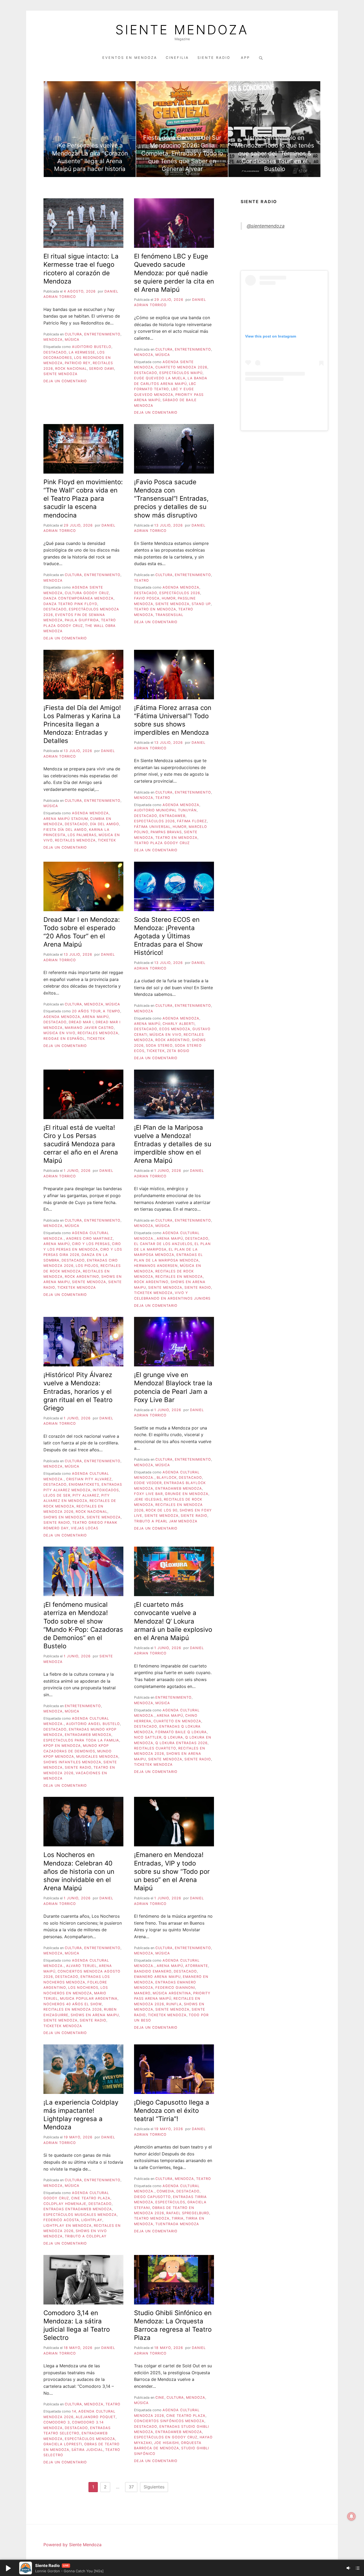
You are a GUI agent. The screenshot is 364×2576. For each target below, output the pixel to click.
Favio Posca (147, 598)
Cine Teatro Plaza (91, 2198)
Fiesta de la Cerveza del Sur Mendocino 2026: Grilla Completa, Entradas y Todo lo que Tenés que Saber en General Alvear (182, 153)
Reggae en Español (64, 1039)
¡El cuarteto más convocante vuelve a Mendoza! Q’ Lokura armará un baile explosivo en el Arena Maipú (173, 1621)
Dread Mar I (81, 1022)
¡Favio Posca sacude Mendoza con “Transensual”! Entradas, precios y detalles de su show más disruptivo (171, 499)
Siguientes (154, 2487)
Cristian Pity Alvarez (89, 1479)
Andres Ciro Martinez (89, 1238)
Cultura (73, 334)
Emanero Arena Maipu (157, 1977)
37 (131, 2487)
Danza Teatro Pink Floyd (70, 604)
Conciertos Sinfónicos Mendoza (169, 2421)
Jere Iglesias (148, 1499)
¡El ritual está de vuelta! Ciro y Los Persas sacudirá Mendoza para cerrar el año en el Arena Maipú (81, 1144)
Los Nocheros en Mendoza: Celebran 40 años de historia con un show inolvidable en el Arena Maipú (79, 1871)
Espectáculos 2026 (180, 593)
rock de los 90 (162, 1510)
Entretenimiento (102, 334)
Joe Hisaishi (166, 2443)
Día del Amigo (105, 824)
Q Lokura (173, 1737)
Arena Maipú (96, 1017)
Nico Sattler (148, 1737)
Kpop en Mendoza (62, 1746)
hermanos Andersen (156, 1266)
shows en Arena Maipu (95, 2015)
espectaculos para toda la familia (81, 1740)
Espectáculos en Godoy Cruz (166, 2437)
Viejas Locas (85, 1528)
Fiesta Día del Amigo (65, 830)
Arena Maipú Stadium (66, 819)
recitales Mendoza (75, 840)
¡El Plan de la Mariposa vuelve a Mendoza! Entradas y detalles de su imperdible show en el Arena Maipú (173, 1144)
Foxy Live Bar (148, 1494)
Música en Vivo (59, 1033)
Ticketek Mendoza (77, 1287)
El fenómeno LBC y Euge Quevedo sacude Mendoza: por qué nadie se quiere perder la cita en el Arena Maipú (174, 273)
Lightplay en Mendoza (68, 2226)
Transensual (169, 615)
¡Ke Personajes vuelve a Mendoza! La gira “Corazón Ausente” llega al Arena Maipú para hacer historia (90, 157)
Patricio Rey (78, 363)
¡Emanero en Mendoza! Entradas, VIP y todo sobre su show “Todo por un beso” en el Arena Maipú (172, 1871)
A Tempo (112, 1011)
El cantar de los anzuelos (163, 1244)
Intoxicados (106, 1490)
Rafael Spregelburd (188, 2213)
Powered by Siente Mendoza (72, 2545)
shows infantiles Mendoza (72, 1762)
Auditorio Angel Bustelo (93, 1724)
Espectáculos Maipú (181, 373)
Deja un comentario (65, 381)
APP (245, 58)
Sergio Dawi (102, 369)
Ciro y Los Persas (91, 1244)
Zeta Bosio (178, 1051)
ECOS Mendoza (175, 1029)
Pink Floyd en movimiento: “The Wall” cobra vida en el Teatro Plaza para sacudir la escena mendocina (83, 499)
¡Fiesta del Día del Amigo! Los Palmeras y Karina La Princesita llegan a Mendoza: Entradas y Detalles (82, 724)
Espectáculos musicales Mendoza (80, 2215)
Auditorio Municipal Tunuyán (165, 810)
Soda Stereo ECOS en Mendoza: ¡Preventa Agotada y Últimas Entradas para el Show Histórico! (168, 936)
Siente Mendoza (182, 30)
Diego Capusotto (152, 2197)
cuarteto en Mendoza (177, 1721)
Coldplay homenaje (65, 2204)
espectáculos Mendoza (90, 2439)
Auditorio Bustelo (92, 347)
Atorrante (197, 1966)
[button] (8, 2568)
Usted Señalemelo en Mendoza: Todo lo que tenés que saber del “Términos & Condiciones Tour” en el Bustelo (275, 153)
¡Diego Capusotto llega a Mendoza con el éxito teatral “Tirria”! (172, 2111)
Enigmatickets (84, 1484)
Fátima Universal (152, 827)
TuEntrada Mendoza (177, 2224)
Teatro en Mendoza (155, 609)
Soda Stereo (159, 1045)
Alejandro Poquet (96, 2417)
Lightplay (92, 2220)
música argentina (172, 1993)
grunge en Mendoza (187, 1494)
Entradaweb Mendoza (179, 1488)
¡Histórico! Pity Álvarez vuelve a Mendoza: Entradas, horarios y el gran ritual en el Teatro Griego (78, 1391)
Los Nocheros (83, 1988)
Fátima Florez (192, 821)
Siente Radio (215, 58)
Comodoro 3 (57, 2422)
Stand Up (201, 604)
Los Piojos (87, 1266)
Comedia (165, 2191)
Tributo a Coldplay (86, 2236)
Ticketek (107, 840)
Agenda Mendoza (181, 587)
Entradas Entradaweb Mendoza (78, 2209)
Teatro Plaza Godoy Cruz (162, 843)
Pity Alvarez (86, 1495)
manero (142, 1993)
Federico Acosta (61, 2220)
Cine (160, 2398)
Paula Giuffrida (82, 620)
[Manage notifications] (351, 2516)
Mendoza (53, 340)
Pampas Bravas (166, 832)
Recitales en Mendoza (179, 1277)
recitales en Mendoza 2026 (73, 2009)
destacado (55, 352)
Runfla (174, 2004)
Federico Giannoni (175, 1988)
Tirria (178, 2218)
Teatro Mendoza (152, 2218)
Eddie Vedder (148, 1483)
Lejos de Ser (57, 1495)
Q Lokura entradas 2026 (181, 1743)
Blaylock (167, 1478)
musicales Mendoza (97, 1757)
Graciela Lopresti (63, 2444)
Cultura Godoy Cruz (87, 593)
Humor (169, 598)
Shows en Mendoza (64, 1517)
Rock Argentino (173, 1040)
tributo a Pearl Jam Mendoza (166, 1521)
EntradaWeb (172, 816)
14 (74, 2411)
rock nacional (71, 369)
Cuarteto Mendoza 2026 (181, 367)
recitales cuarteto (155, 1748)
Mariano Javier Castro (89, 1028)
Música (72, 340)
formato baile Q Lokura (181, 1732)
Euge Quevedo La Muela (160, 378)
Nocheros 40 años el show (73, 2004)
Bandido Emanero (153, 1971)
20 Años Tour (86, 1011)
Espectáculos (170, 2202)
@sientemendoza (266, 226)
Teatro (141, 580)
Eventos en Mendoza (130, 58)
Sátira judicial (87, 2450)
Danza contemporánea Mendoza (78, 598)
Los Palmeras (82, 835)
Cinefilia (177, 58)
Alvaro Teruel (81, 1966)
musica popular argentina (89, 1998)
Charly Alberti (179, 1024)
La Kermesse (82, 352)
